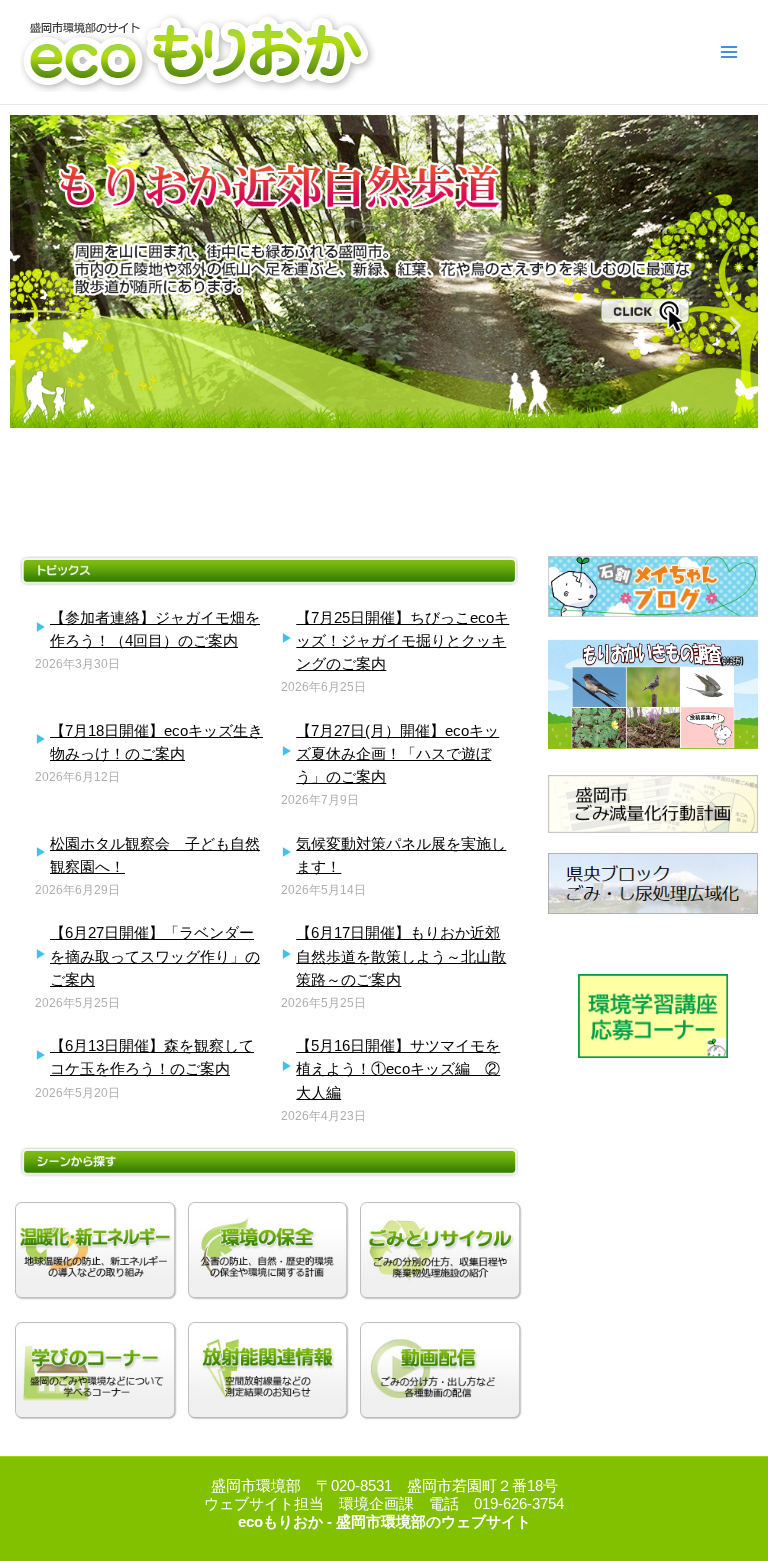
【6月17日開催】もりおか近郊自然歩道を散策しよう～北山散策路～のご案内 (401, 955)
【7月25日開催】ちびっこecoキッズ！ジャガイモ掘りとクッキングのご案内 (402, 640)
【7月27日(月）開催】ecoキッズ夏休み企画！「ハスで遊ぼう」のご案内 (397, 753)
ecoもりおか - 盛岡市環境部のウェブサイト (384, 1522)
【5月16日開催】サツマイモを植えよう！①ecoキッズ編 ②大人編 (398, 1068)
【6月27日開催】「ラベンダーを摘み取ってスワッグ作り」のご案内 (155, 955)
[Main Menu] (729, 52)
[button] (32, 325)
